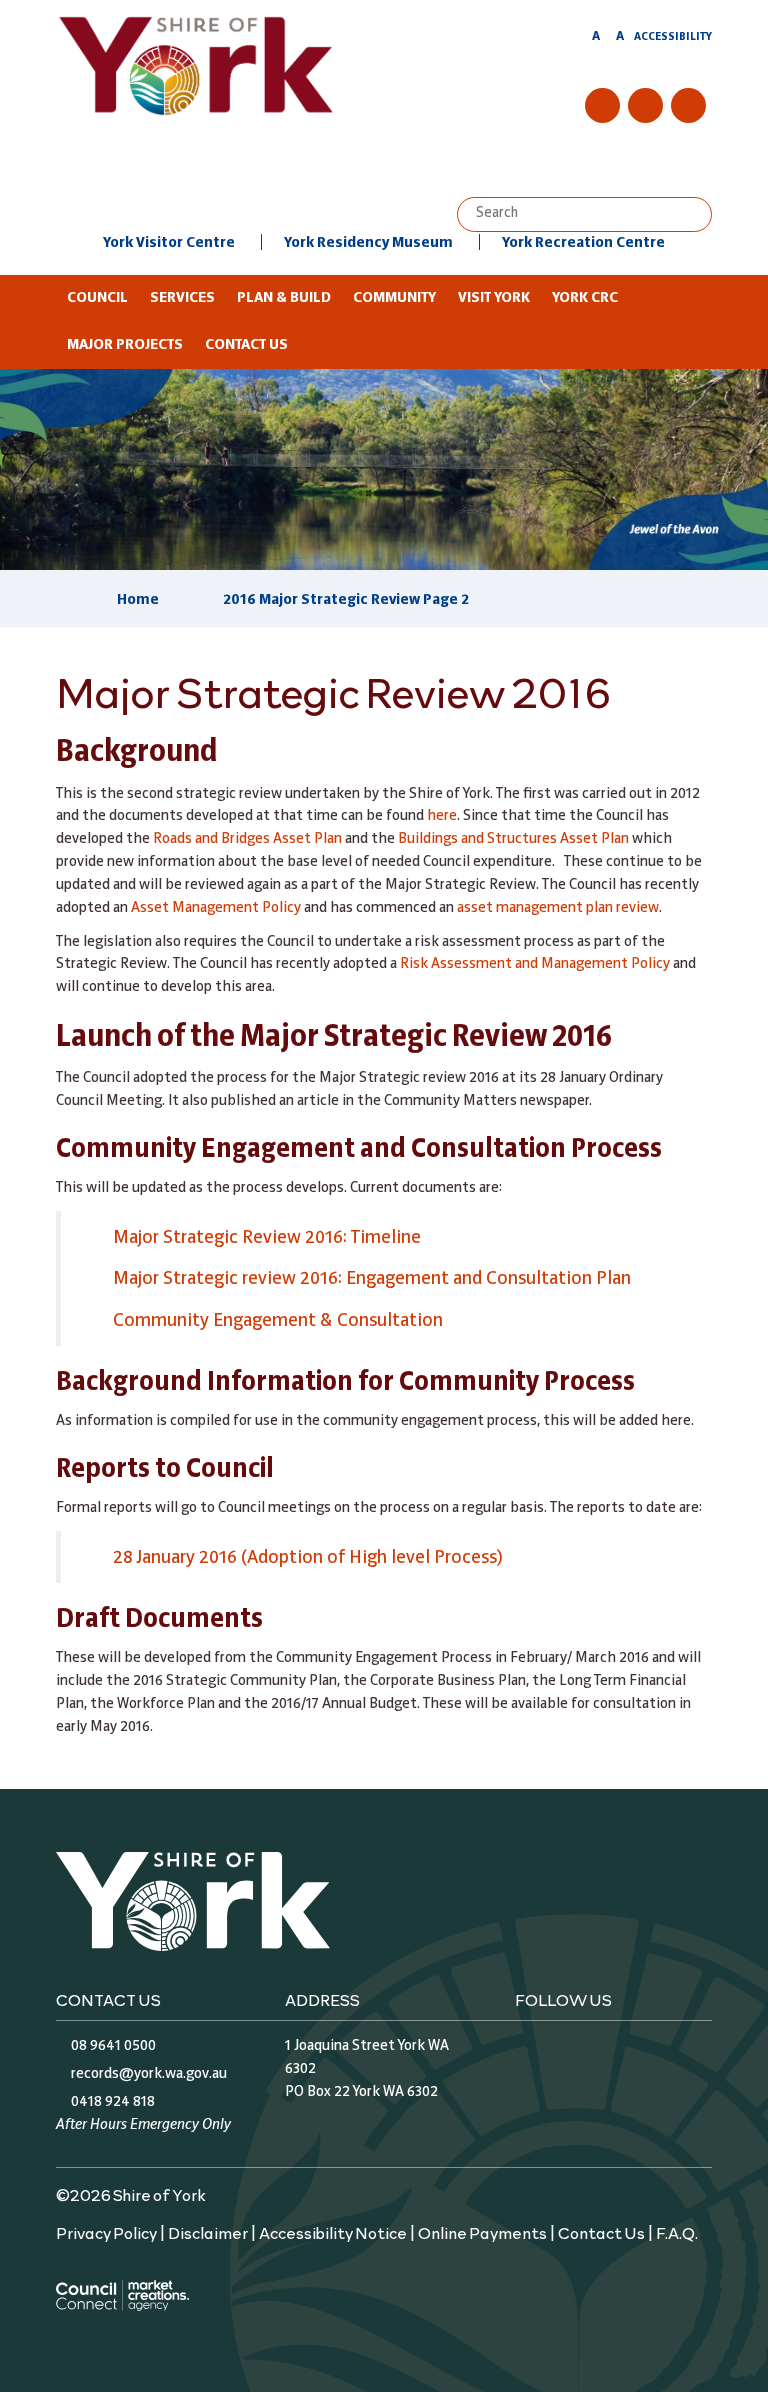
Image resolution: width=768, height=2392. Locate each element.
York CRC (585, 298)
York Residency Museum (368, 243)
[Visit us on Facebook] (602, 105)
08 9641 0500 (113, 2046)
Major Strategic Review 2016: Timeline (267, 1238)
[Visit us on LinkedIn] (688, 105)
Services (182, 298)
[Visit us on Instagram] (645, 105)
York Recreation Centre (583, 243)
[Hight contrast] (577, 40)
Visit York (494, 298)
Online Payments (482, 2232)
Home (138, 600)
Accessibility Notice (333, 2232)
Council (97, 298)
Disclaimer (208, 2232)
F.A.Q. (677, 2232)
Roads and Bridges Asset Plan (247, 839)
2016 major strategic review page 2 (346, 600)
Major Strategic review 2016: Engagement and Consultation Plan (372, 1279)
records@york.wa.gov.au (149, 2074)
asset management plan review (558, 908)
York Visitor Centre (169, 243)
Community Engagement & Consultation (278, 1321)
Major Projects (125, 345)
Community (394, 298)
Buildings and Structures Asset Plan (515, 839)
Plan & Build (284, 298)
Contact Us (246, 345)
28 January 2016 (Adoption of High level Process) (308, 1558)
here (442, 816)
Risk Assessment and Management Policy (535, 964)
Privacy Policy (106, 2232)
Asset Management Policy (216, 908)
